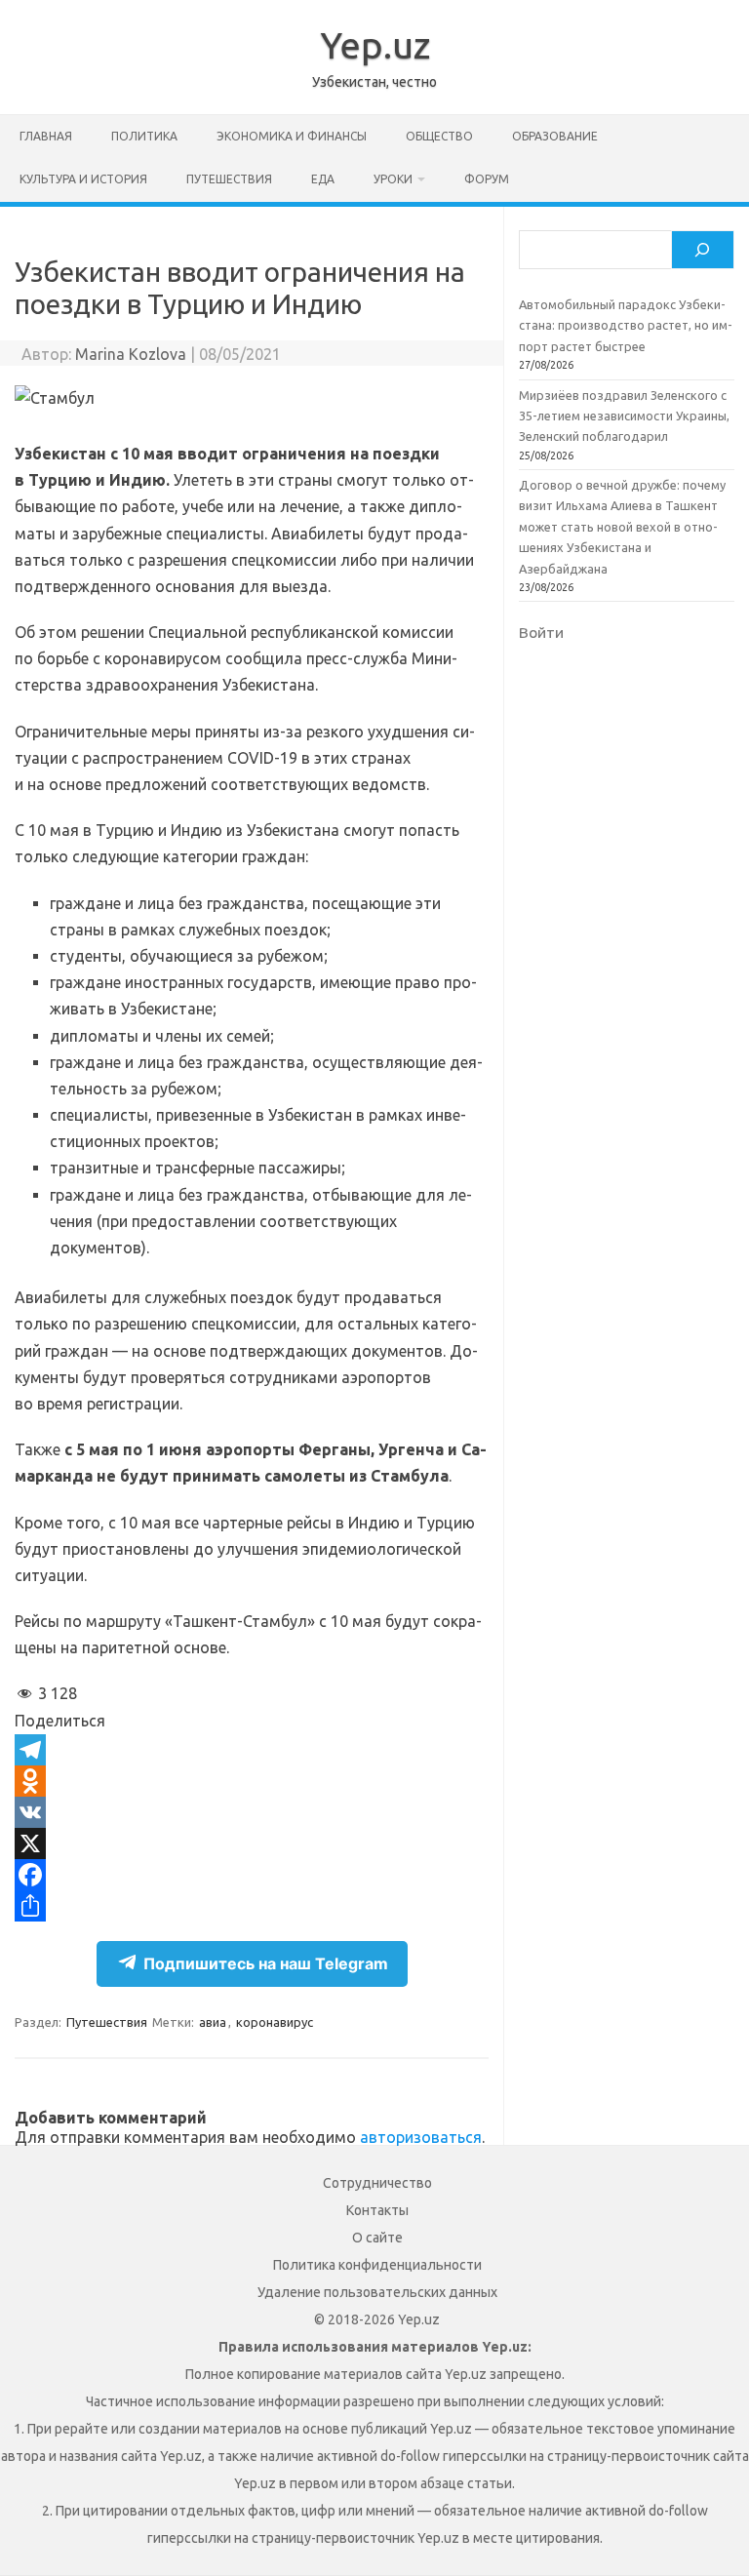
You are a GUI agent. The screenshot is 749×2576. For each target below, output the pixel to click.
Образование (555, 136)
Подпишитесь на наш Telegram (266, 1963)
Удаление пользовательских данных (377, 2292)
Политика (144, 136)
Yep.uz (375, 45)
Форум (487, 179)
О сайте (377, 2238)
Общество (439, 136)
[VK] (251, 1812)
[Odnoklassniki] (251, 1781)
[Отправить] (251, 1906)
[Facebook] (251, 1875)
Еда (323, 179)
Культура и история (83, 179)
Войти (541, 632)
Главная (46, 136)
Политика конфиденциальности (377, 2265)
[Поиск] (702, 250)
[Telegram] (251, 1750)
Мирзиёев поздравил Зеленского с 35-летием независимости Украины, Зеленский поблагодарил (624, 416)
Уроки (393, 179)
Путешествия (229, 179)
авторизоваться (421, 2137)
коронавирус (275, 2022)
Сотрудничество (377, 2183)
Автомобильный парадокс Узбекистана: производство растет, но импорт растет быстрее (626, 325)
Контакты (377, 2210)
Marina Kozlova (131, 354)
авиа (213, 2022)
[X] (251, 1843)
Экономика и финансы (292, 136)
